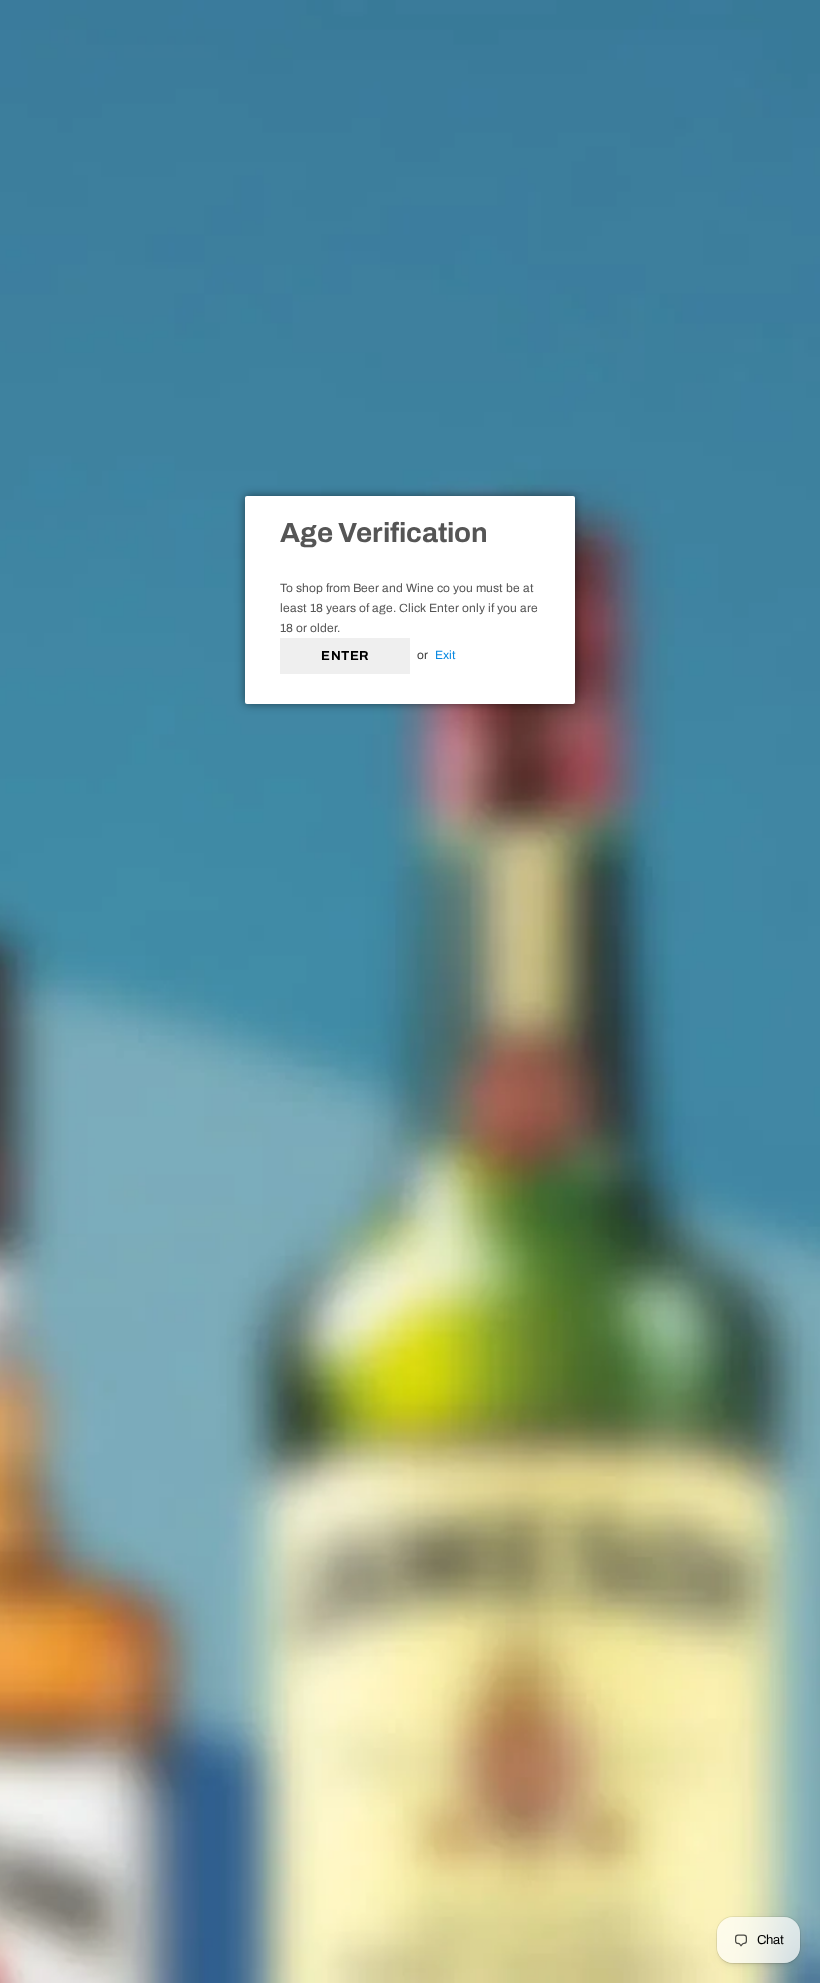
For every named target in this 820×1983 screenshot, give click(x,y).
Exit (445, 655)
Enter (345, 656)
